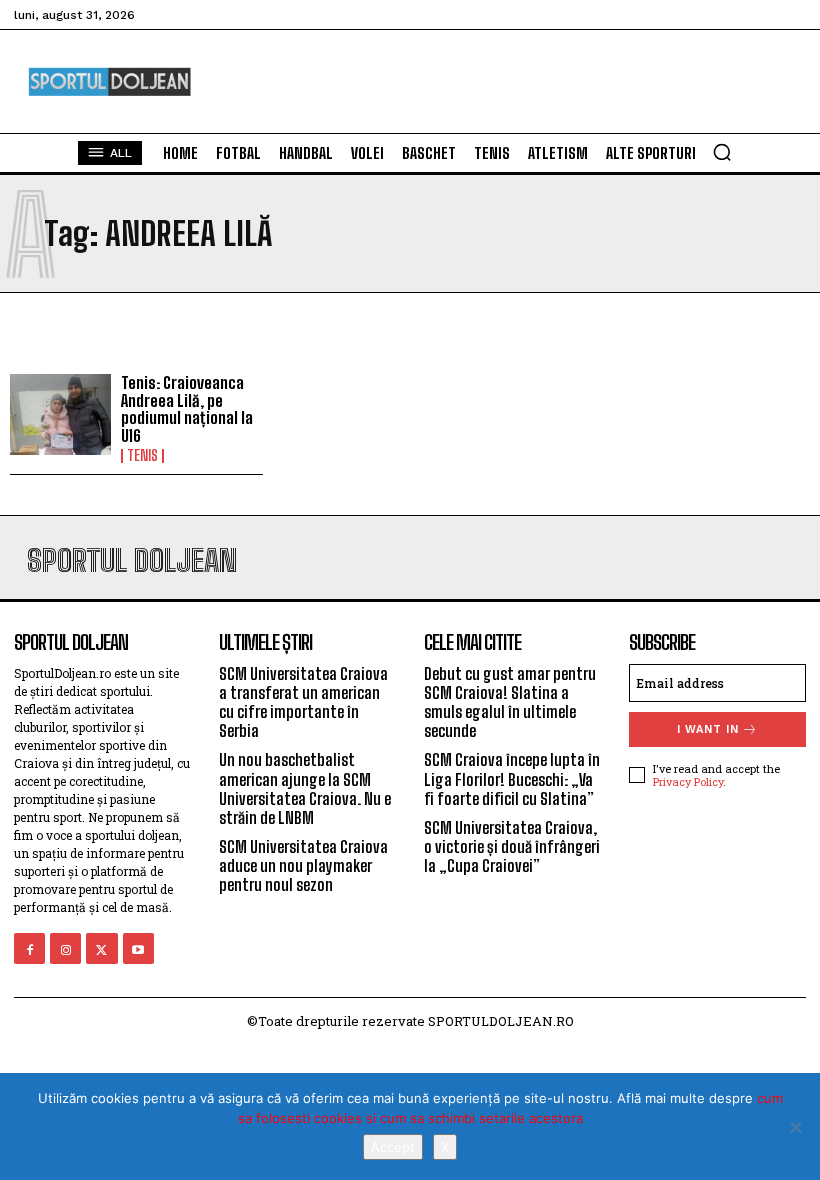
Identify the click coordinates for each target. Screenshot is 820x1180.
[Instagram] (65, 948)
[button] (722, 152)
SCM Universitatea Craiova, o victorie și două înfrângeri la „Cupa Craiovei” (512, 846)
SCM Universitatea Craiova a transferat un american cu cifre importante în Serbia (303, 702)
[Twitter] (101, 948)
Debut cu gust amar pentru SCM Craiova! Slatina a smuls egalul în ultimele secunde (510, 702)
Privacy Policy (688, 781)
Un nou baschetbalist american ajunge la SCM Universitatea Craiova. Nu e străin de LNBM (305, 788)
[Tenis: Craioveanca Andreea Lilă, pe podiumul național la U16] (60, 414)
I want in (708, 729)
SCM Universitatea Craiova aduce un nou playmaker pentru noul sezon (303, 865)
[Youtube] (138, 948)
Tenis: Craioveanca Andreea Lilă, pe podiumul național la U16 (187, 409)
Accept (393, 1147)
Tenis (142, 456)
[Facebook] (29, 948)
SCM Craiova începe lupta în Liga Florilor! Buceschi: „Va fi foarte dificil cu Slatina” (512, 778)
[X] (795, 1127)
